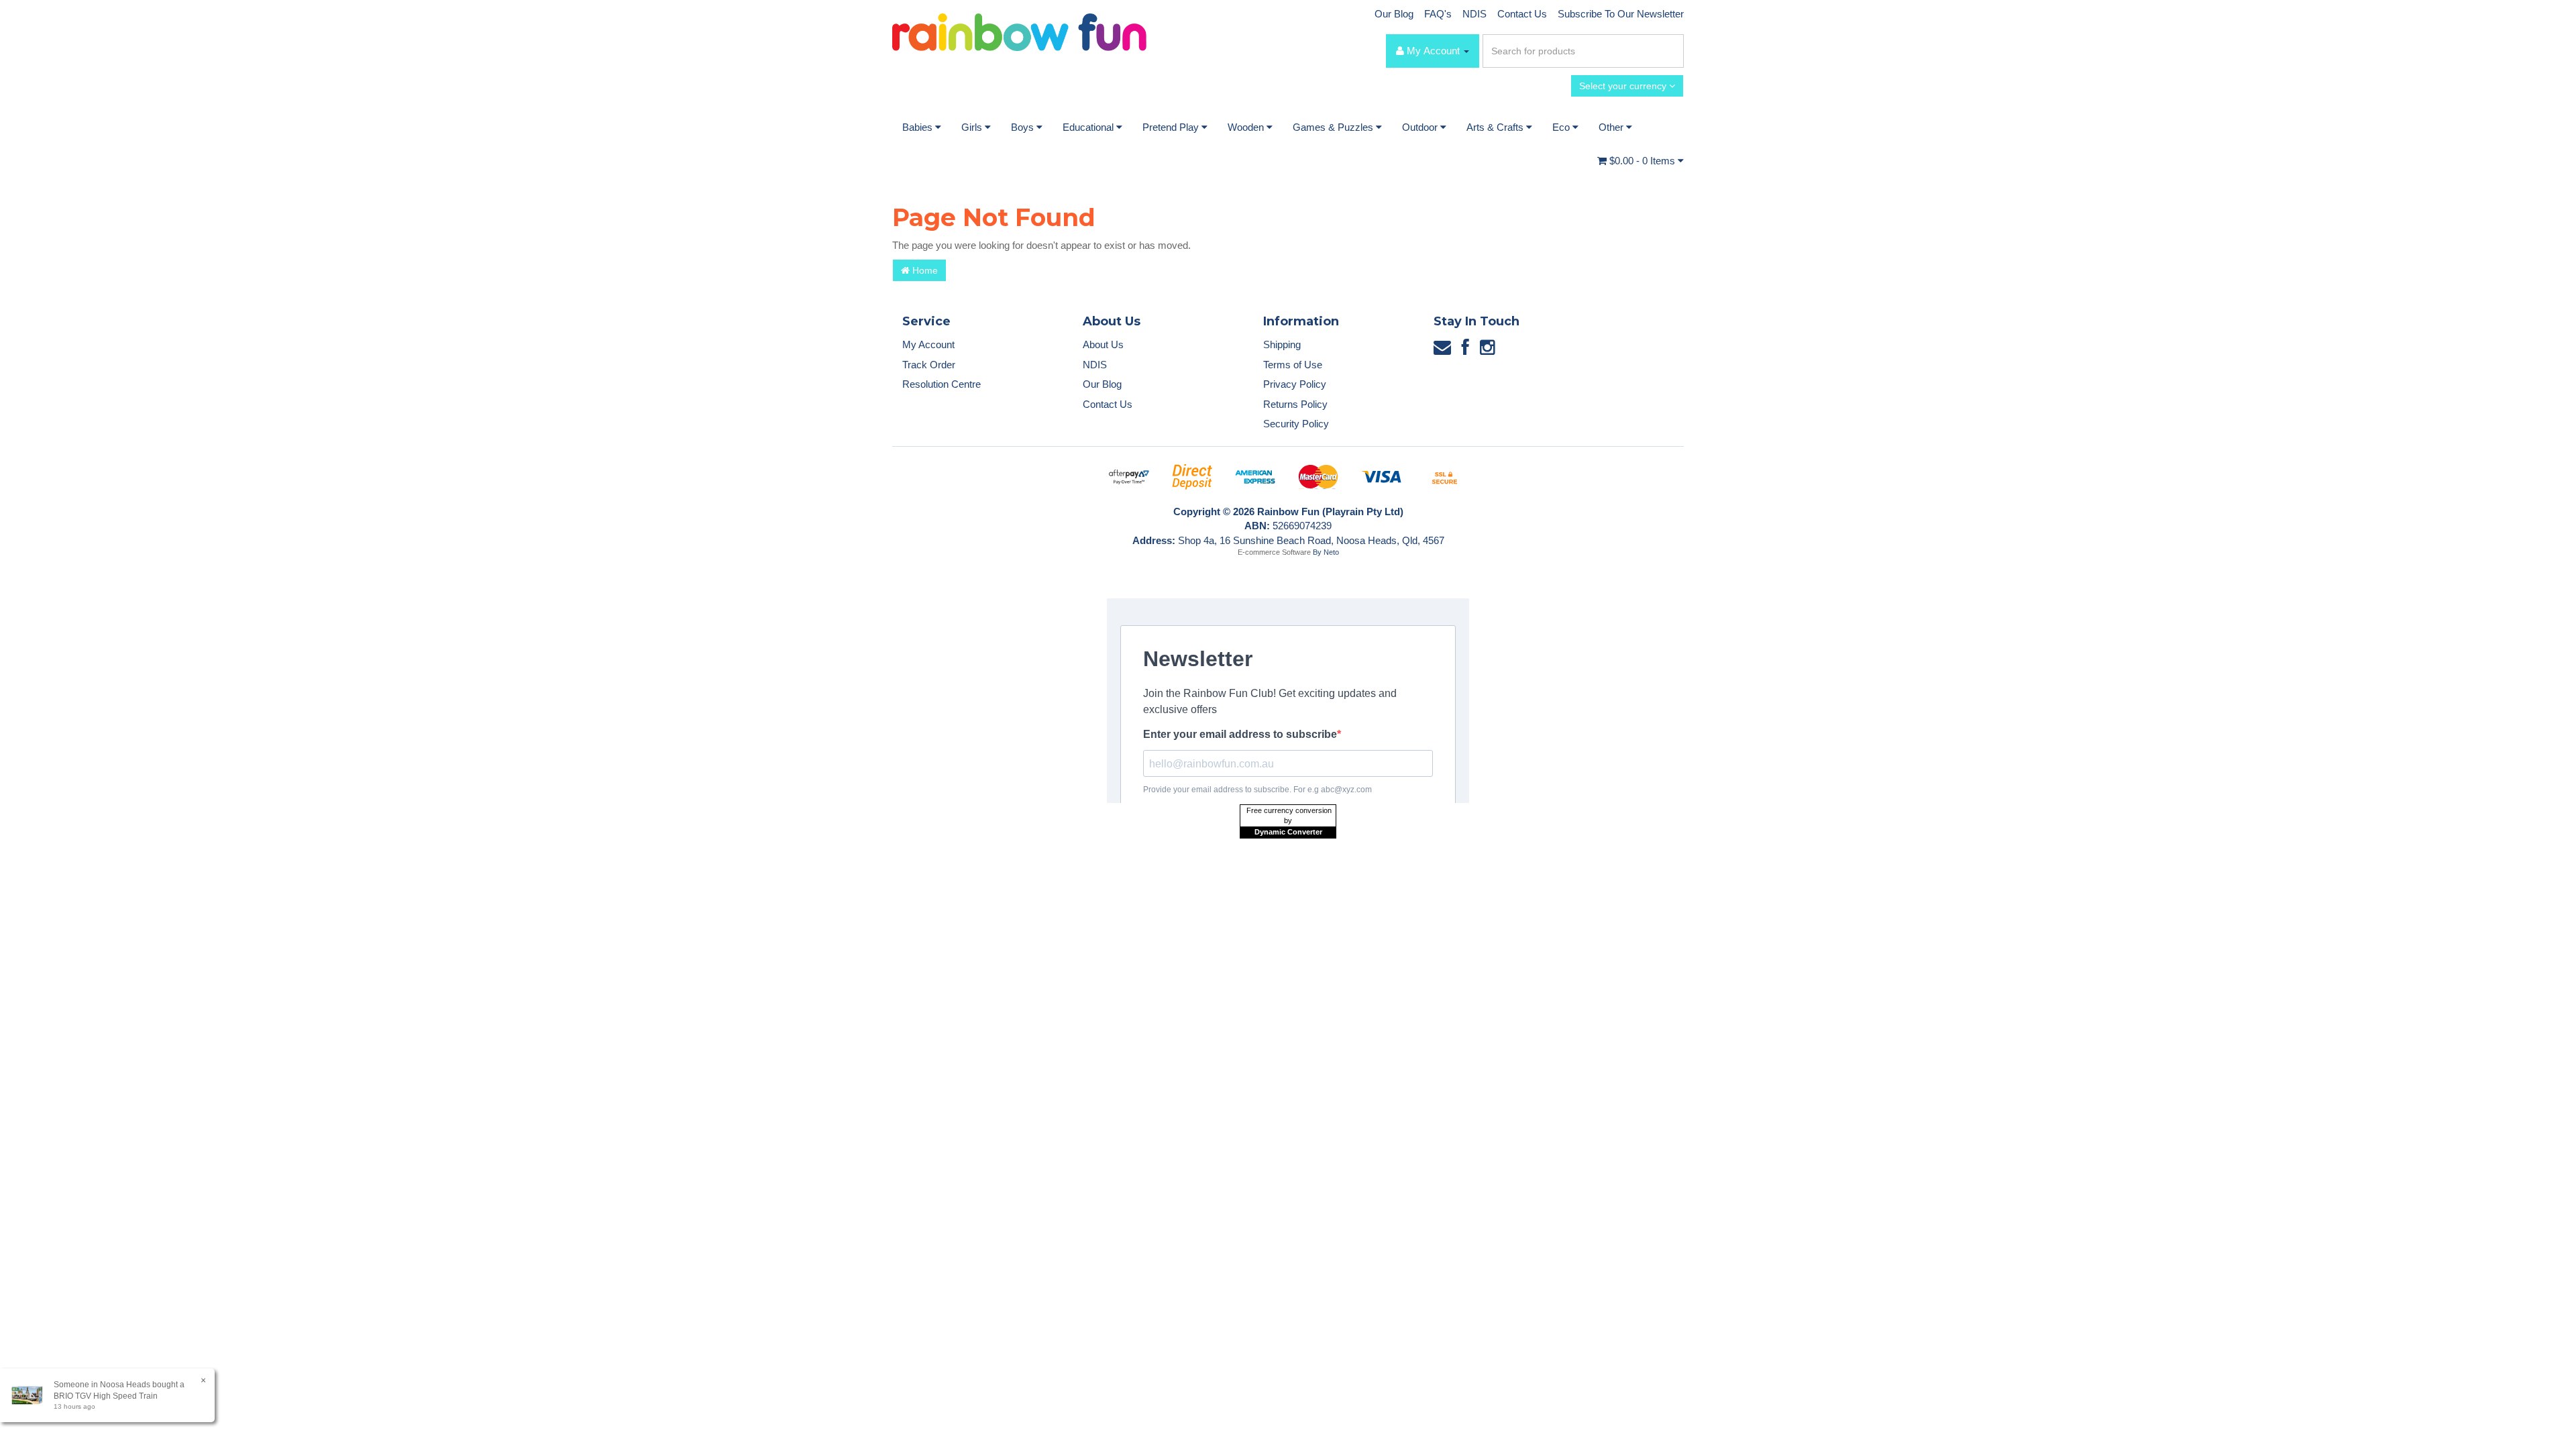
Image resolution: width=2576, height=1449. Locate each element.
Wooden (1247, 127)
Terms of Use (1293, 365)
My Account (928, 344)
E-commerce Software (1274, 552)
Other (1612, 127)
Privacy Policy (1295, 384)
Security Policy (1296, 424)
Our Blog (1394, 14)
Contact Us (1522, 14)
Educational (1089, 127)
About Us (1103, 344)
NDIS (1474, 14)
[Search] (1671, 51)
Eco (1562, 127)
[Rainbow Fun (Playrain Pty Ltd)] (1019, 31)
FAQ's (1438, 14)
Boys (1024, 127)
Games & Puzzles (1334, 127)
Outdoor (1421, 127)
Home (924, 270)
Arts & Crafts (1496, 127)
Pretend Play (1172, 127)
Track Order (929, 365)
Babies (919, 127)
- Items (1644, 161)
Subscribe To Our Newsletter (1621, 14)
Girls (973, 127)
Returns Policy (1295, 404)
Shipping (1282, 344)
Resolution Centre (942, 384)
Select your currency (1624, 86)
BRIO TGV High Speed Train (106, 1396)
